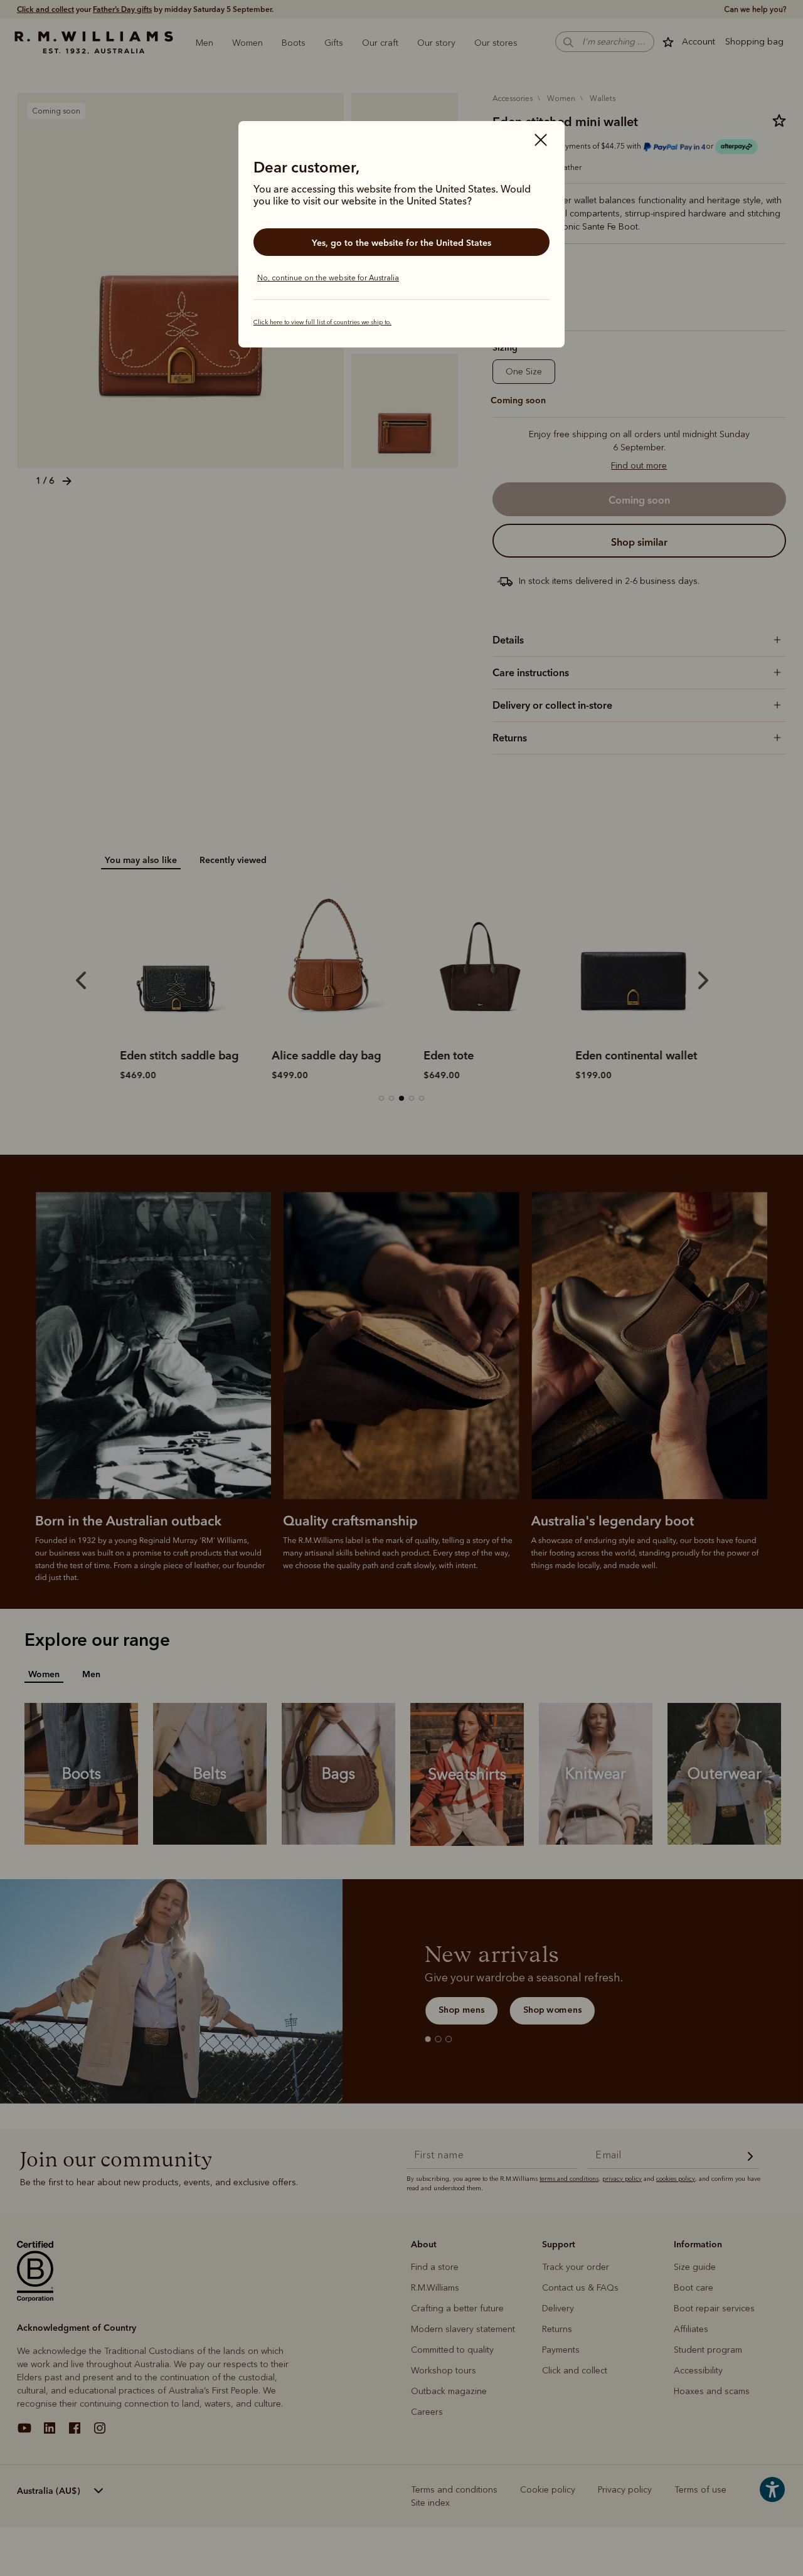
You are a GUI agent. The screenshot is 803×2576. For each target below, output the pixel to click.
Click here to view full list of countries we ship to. (322, 322)
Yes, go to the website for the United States (401, 243)
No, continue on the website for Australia (328, 278)
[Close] (541, 141)
